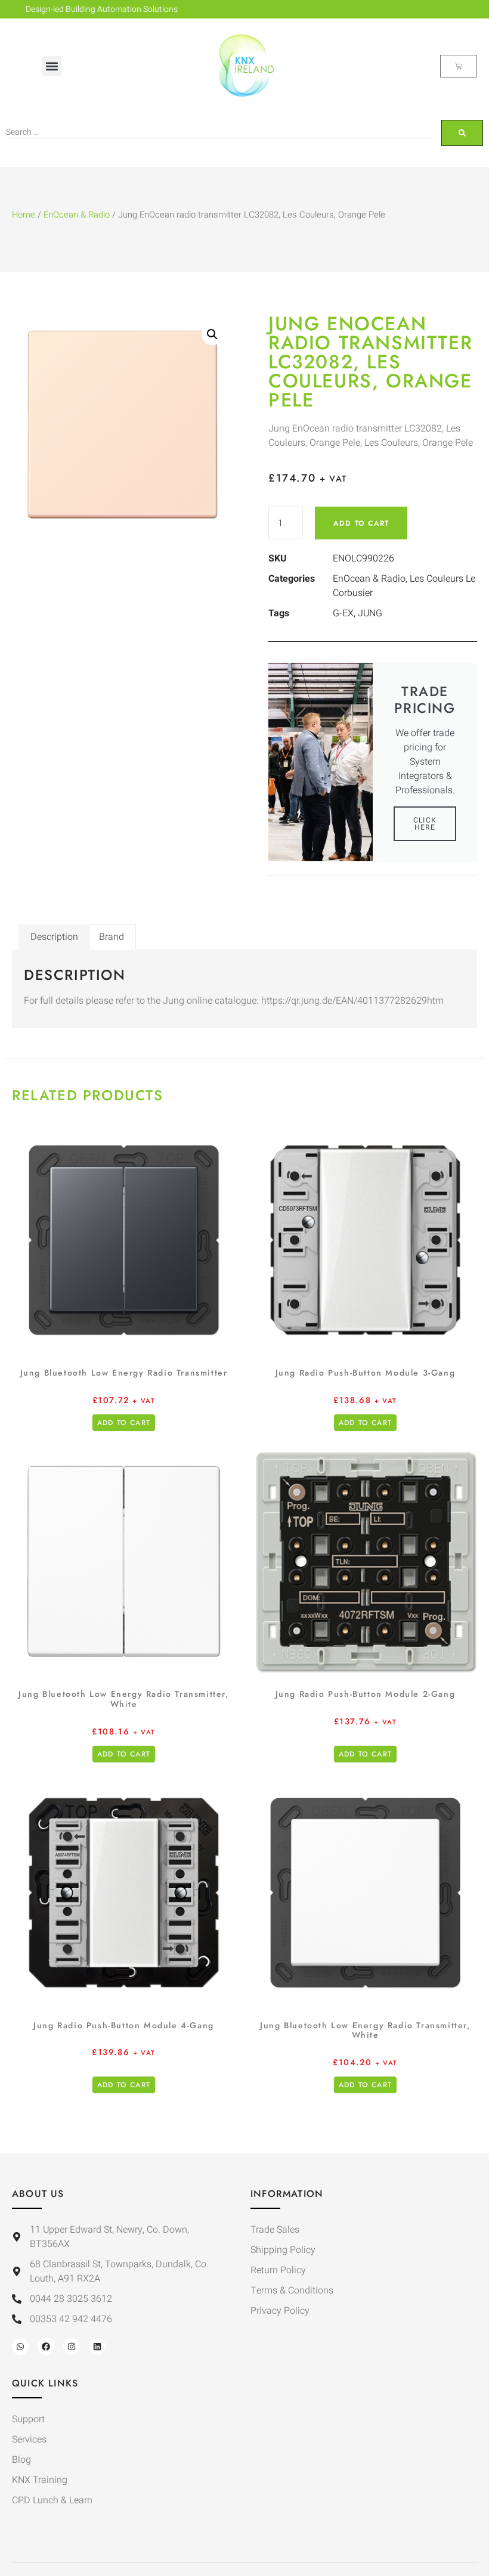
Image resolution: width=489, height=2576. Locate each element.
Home (24, 215)
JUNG (370, 613)
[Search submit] (462, 133)
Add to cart (361, 523)
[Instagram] (72, 2347)
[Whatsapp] (20, 2347)
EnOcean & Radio (77, 215)
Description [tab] (54, 937)
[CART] (459, 66)
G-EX (343, 613)
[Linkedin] (97, 2347)
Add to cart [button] (124, 1423)
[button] (52, 66)
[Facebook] (46, 2347)
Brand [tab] (112, 937)
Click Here (425, 824)
